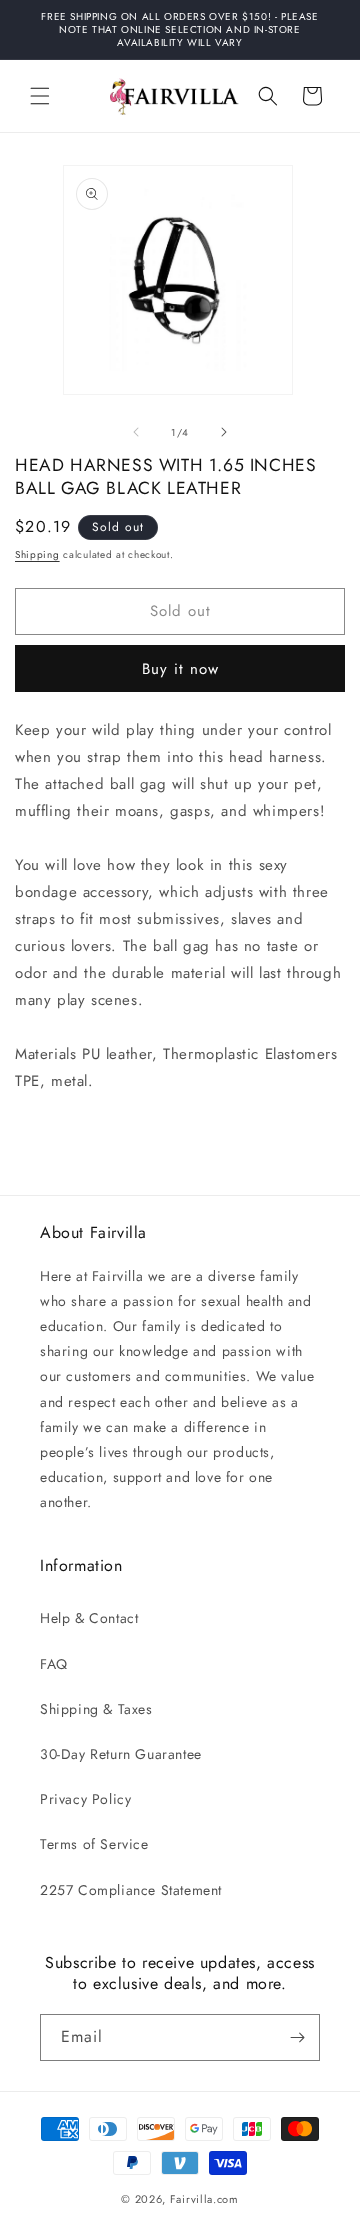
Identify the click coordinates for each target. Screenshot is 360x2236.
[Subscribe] (297, 2037)
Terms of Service (94, 1844)
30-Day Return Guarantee (121, 1754)
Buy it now (180, 669)
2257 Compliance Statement (131, 1890)
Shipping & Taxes (96, 1709)
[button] (40, 96)
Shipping (37, 554)
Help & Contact (89, 1618)
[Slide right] (224, 432)
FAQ (54, 1664)
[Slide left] (136, 432)
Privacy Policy (85, 1799)
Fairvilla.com (204, 2199)
